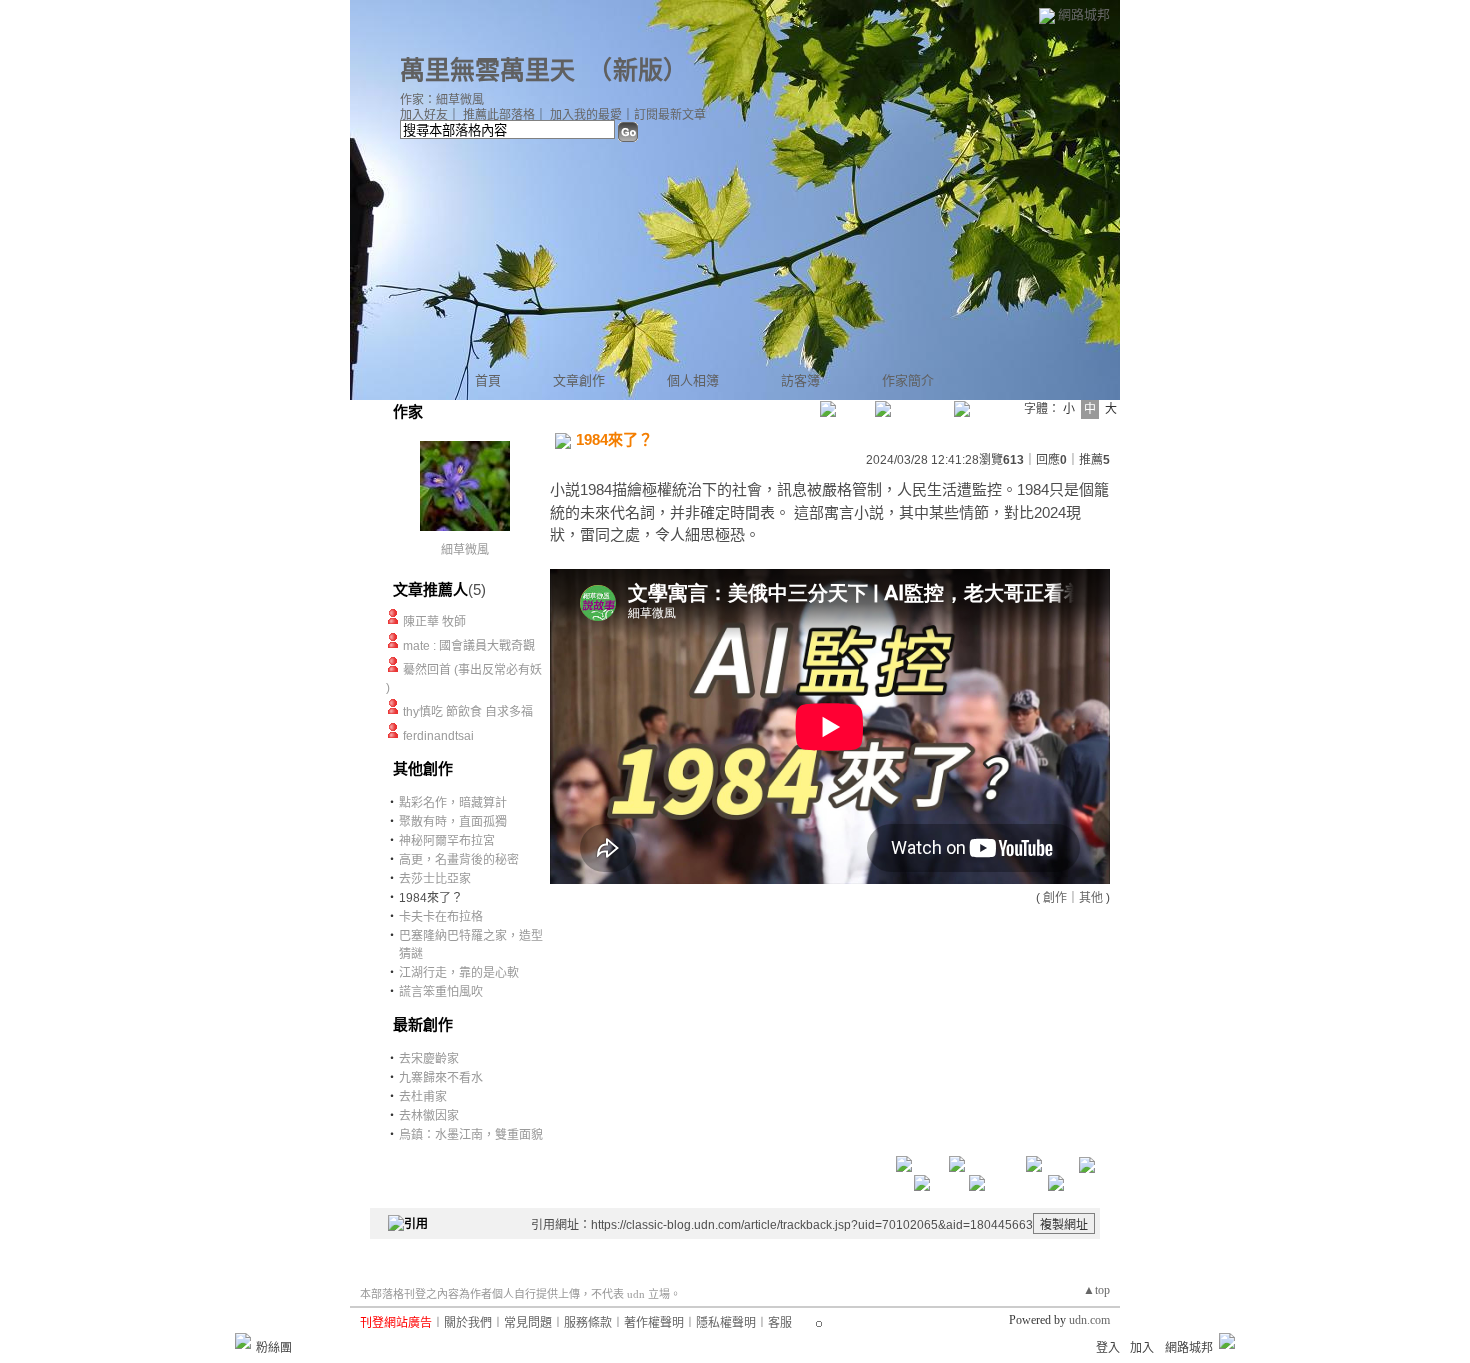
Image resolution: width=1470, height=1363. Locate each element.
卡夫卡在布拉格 (441, 917)
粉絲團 (274, 1348)
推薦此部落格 (499, 115)
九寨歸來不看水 (441, 1078)
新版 (638, 70)
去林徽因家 (429, 1116)
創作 (1055, 898)
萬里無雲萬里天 (487, 70)
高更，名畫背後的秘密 (459, 860)
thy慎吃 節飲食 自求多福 (468, 712)
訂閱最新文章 (670, 115)
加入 (1142, 1348)
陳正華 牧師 (434, 622)
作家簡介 (908, 380)
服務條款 (588, 1323)
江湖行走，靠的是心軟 (459, 973)
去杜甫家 (423, 1097)
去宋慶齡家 (429, 1059)
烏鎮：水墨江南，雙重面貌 (471, 1135)
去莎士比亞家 (435, 879)
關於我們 (468, 1323)
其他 (1091, 898)
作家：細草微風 (442, 100)
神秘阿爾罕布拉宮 (447, 841)
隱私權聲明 (726, 1323)
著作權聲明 (654, 1323)
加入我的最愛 (586, 115)
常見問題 (528, 1323)
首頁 (488, 380)
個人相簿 (693, 380)
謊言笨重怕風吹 (441, 992)
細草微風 (465, 550)
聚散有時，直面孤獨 (453, 822)
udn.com (1089, 1320)
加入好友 (424, 115)
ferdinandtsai (438, 736)
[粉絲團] (243, 1341)
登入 (1108, 1348)
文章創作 (579, 380)
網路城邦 (1084, 14)
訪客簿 (800, 380)
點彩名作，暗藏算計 (453, 803)
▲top (1096, 1290)
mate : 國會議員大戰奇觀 (469, 646)
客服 (780, 1323)
